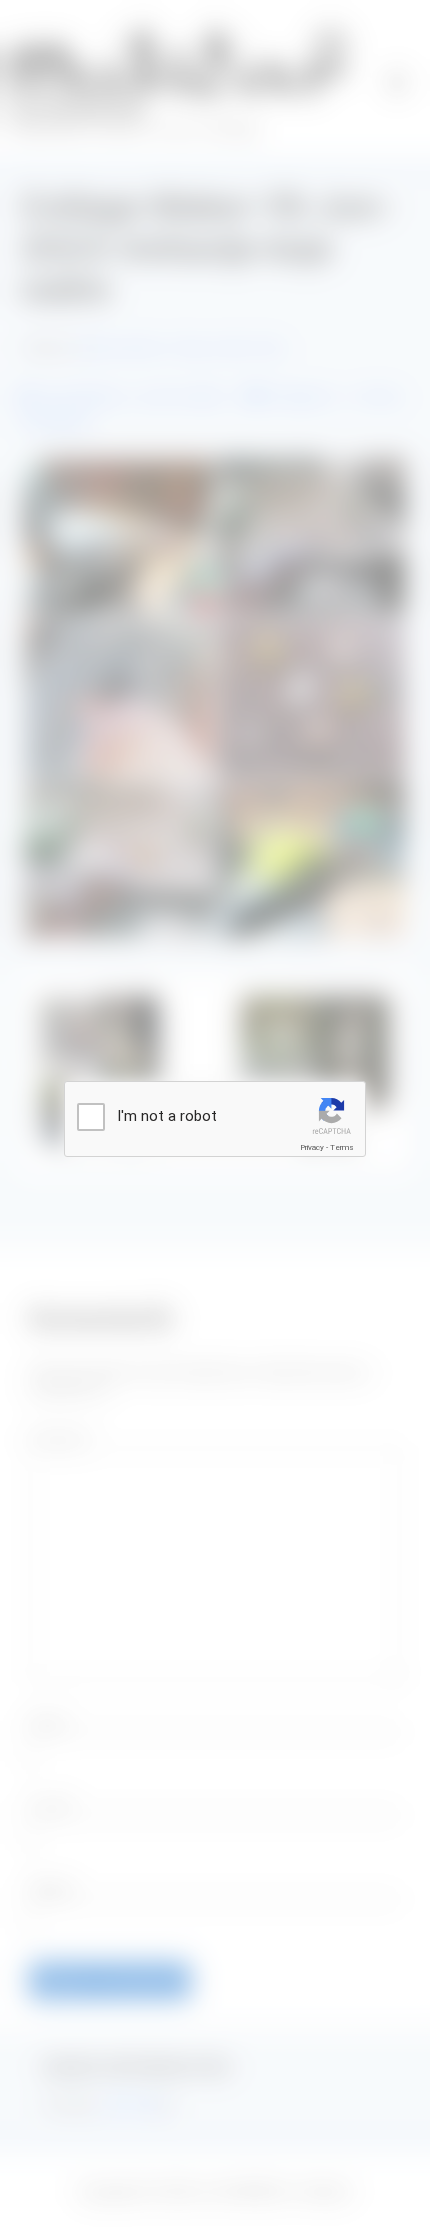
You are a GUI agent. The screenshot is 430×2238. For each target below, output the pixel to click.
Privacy (312, 1147)
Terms (342, 1147)
